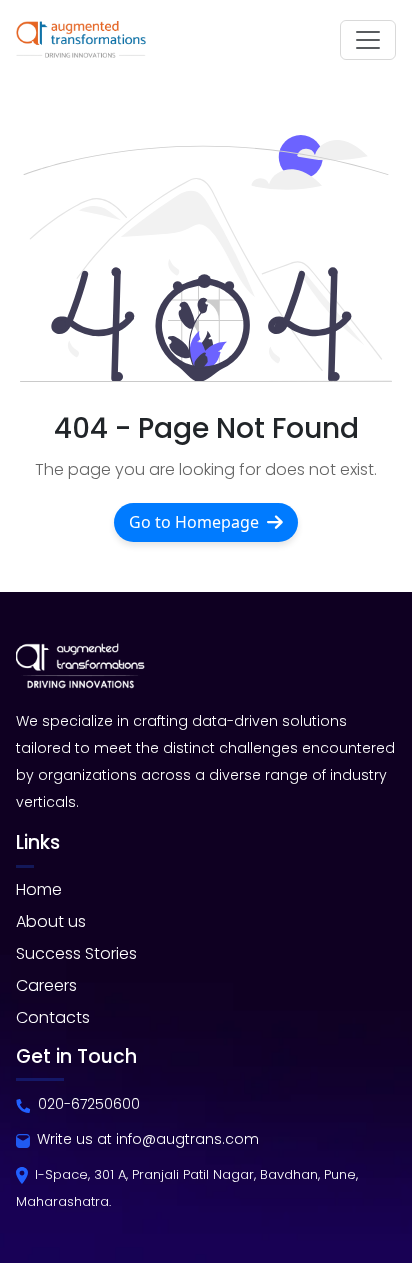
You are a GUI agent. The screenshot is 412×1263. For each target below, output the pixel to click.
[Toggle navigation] (368, 40)
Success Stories (76, 953)
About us (51, 921)
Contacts (53, 1017)
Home (39, 889)
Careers (46, 985)
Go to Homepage (194, 522)
